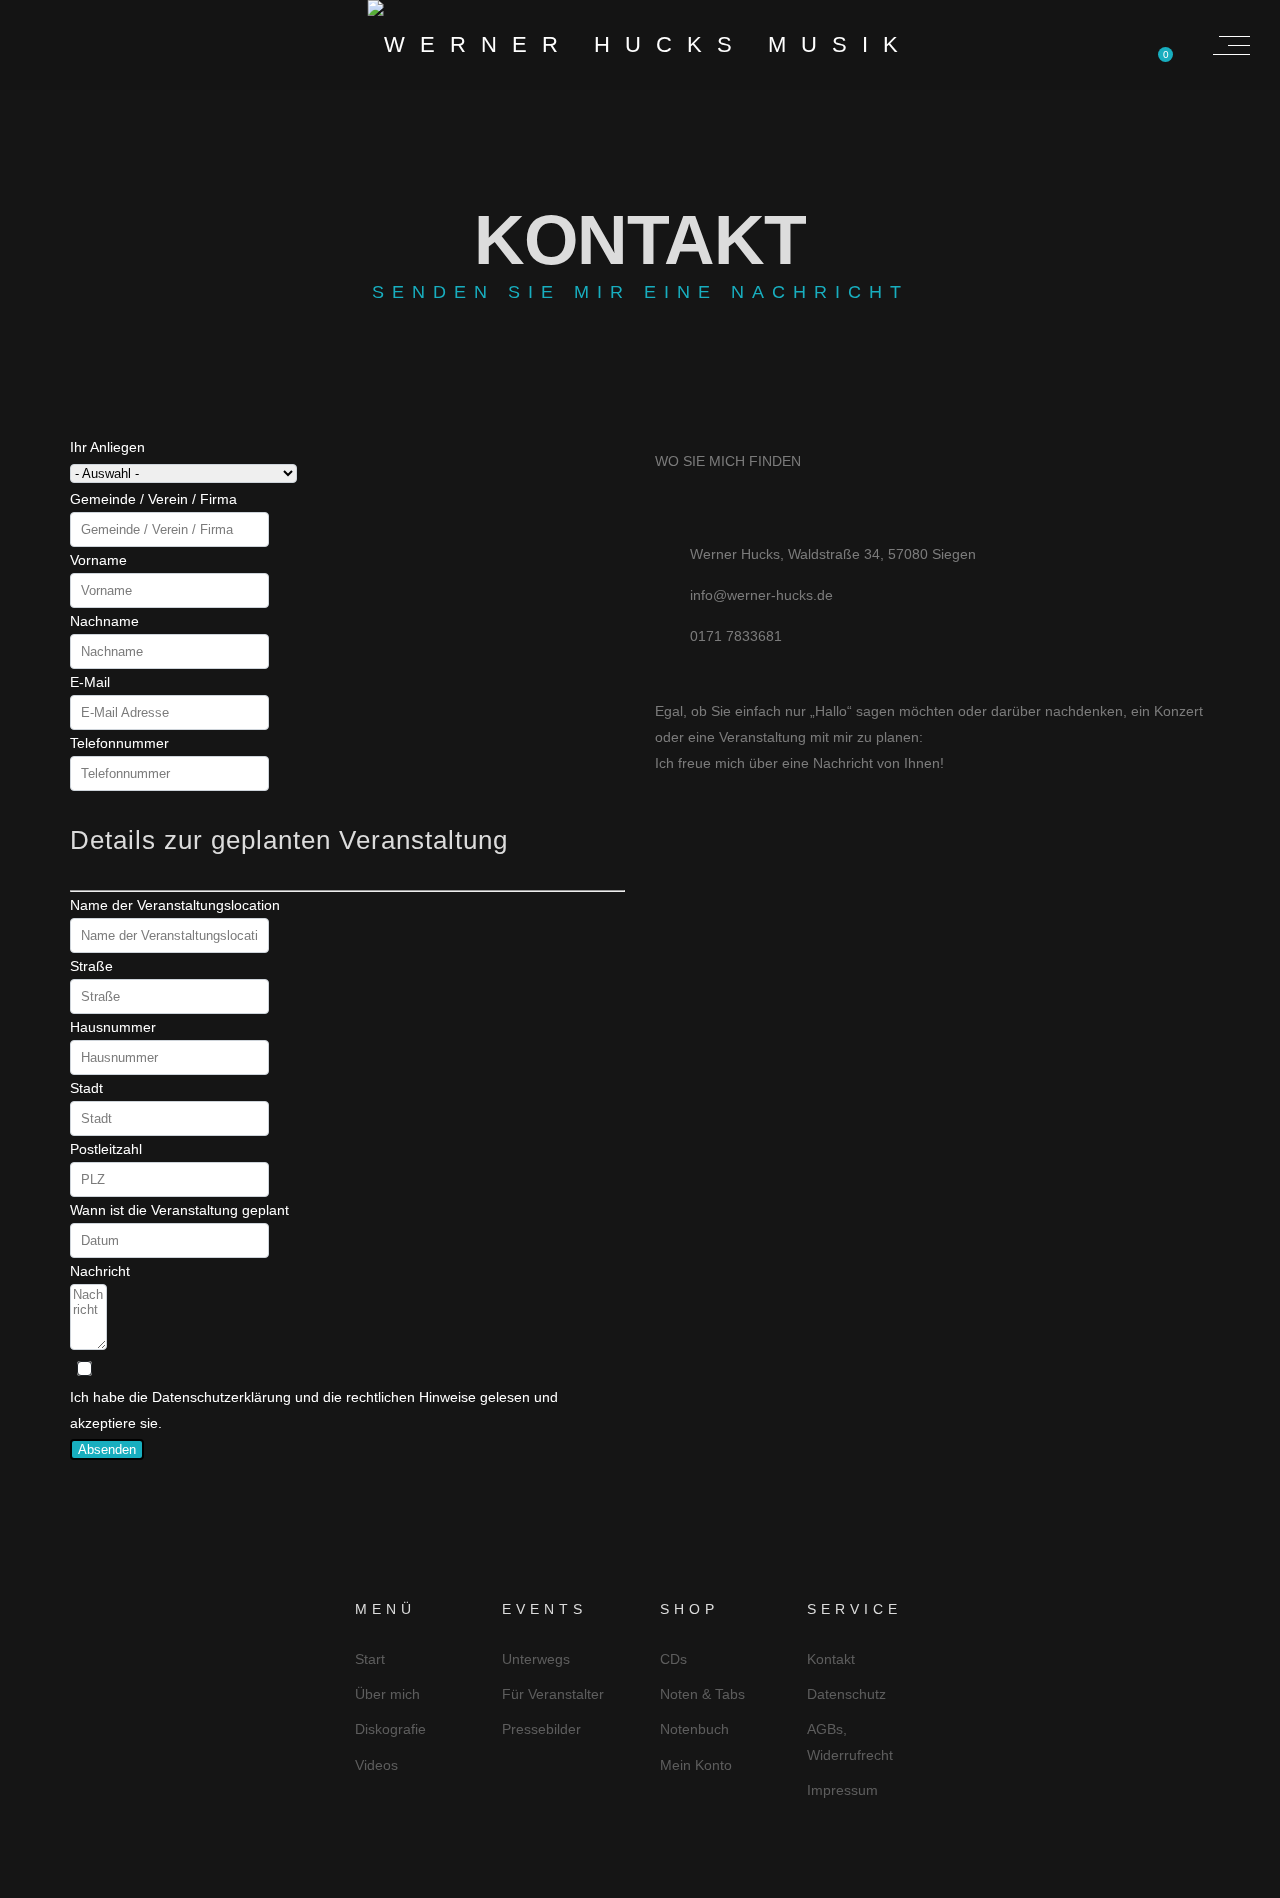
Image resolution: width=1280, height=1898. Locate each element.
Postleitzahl (106, 1149)
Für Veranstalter (553, 1694)
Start (370, 1659)
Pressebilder (541, 1729)
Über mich (387, 1694)
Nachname (104, 621)
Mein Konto (696, 1765)
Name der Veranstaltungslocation (175, 905)
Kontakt (831, 1659)
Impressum (842, 1790)
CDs (673, 1659)
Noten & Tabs (702, 1694)
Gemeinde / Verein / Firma (153, 499)
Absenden (107, 1449)
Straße (91, 966)
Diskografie (390, 1729)
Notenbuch (694, 1729)
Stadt (86, 1088)
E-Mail (90, 682)
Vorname (98, 560)
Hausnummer (113, 1027)
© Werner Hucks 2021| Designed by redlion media (640, 1880)
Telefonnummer (119, 743)
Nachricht (100, 1271)
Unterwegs (536, 1659)
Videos (376, 1765)
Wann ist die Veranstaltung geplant (179, 1210)
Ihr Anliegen (107, 447)
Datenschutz (846, 1694)
